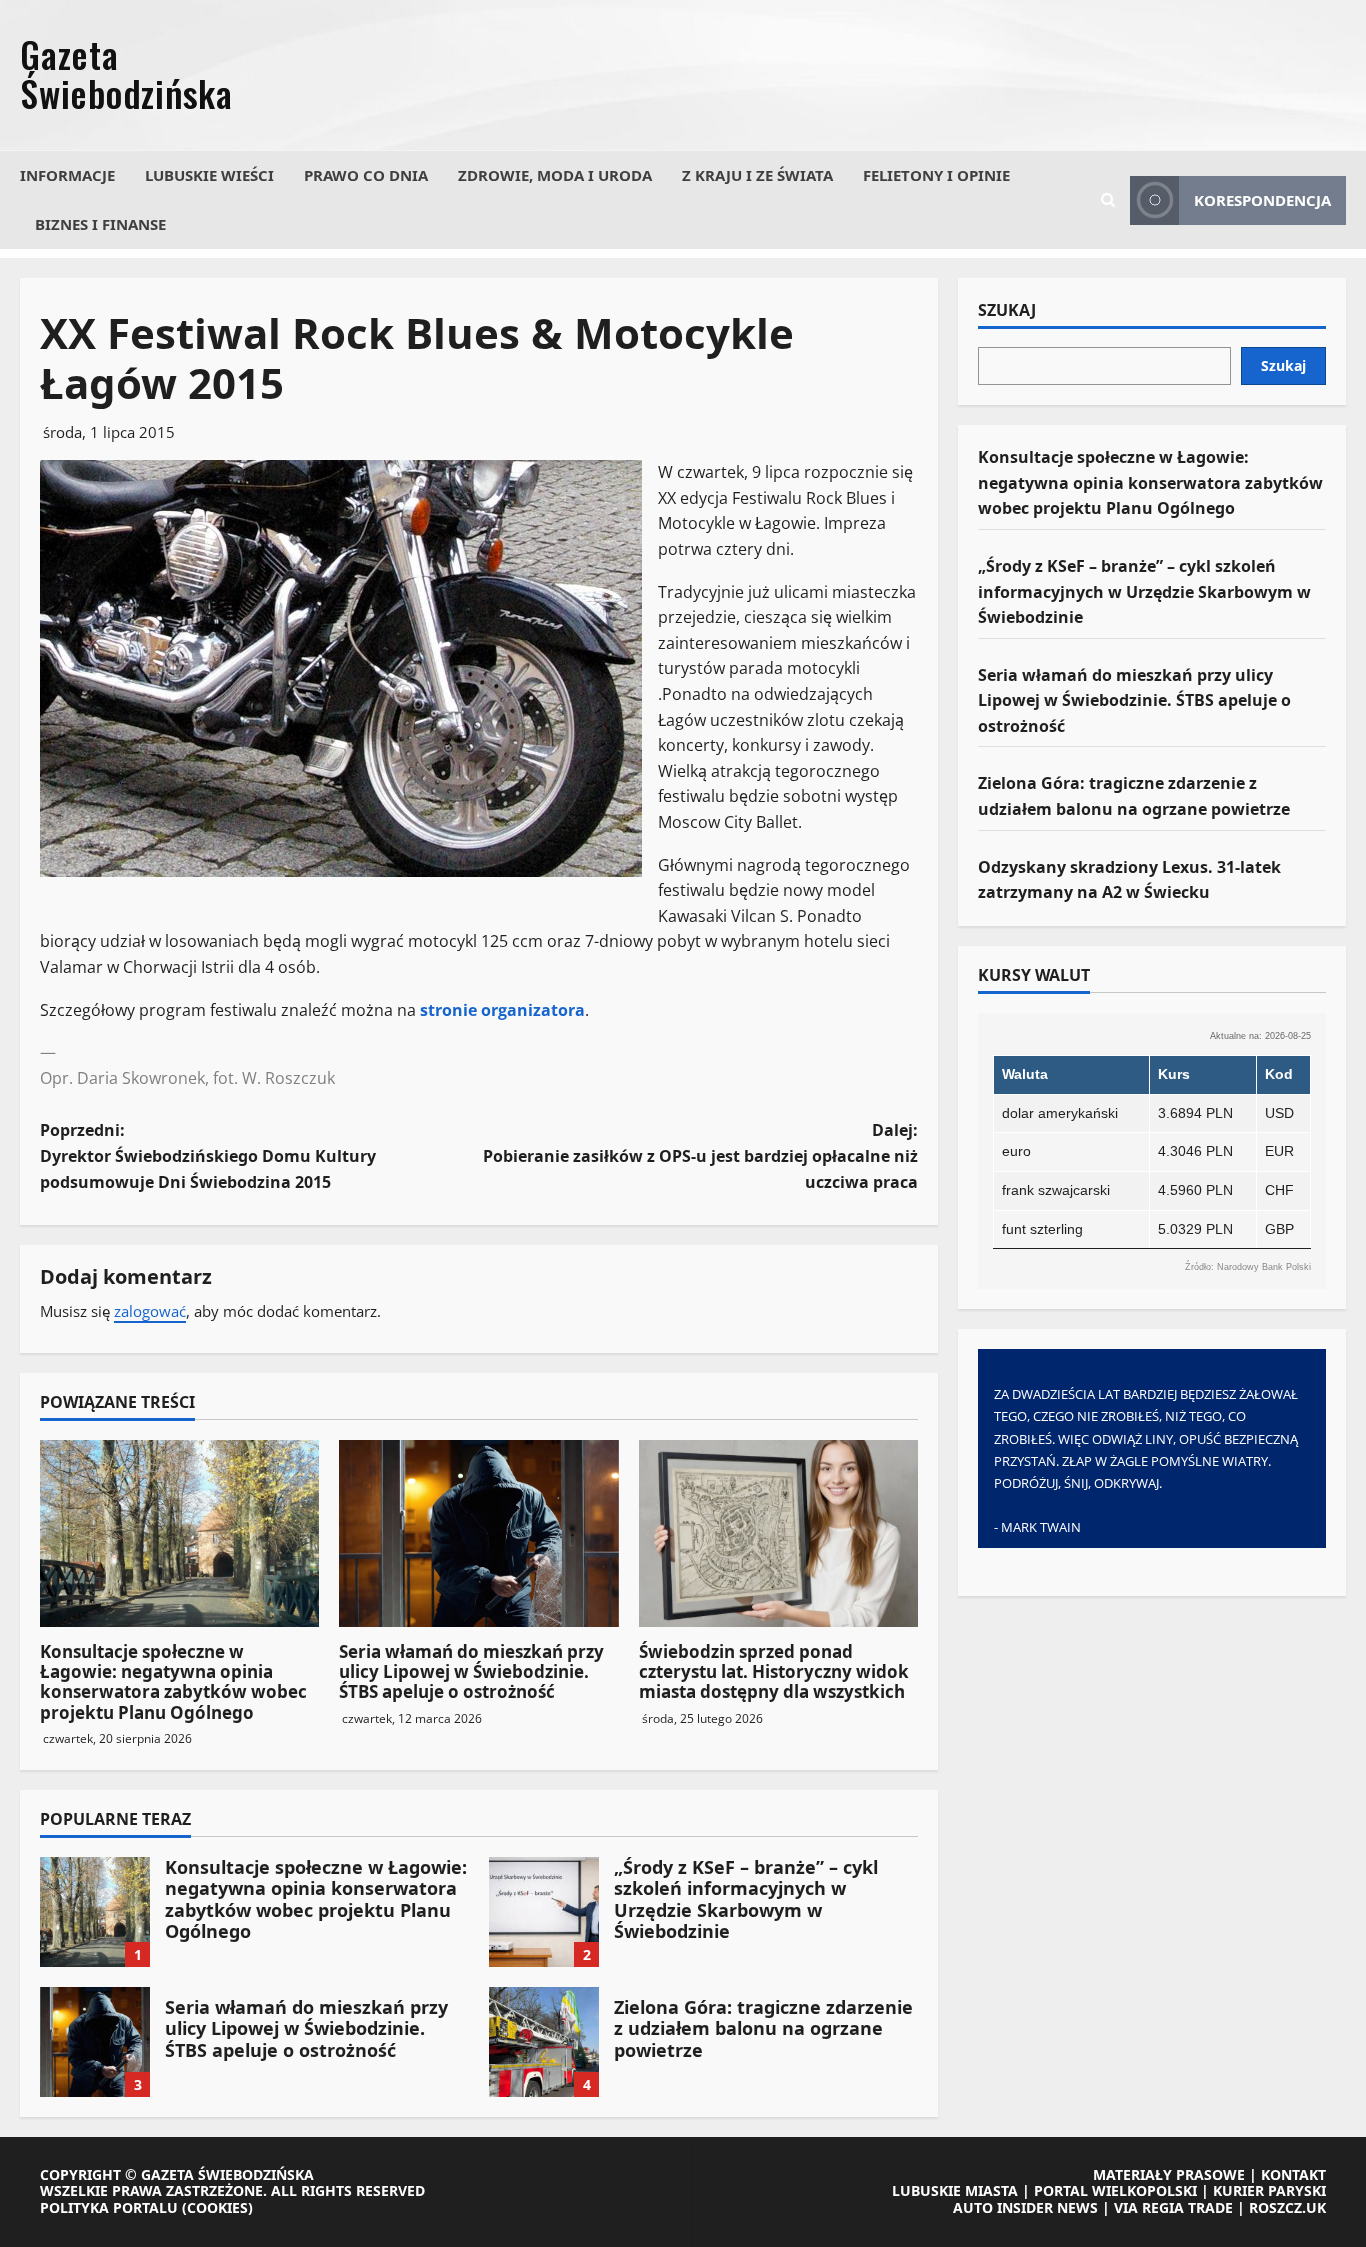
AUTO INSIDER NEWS (1025, 2207)
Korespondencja (1262, 200)
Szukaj (1007, 311)
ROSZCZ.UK (1287, 2207)
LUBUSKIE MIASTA (955, 2190)
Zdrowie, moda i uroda (555, 175)
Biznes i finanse (100, 224)
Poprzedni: (208, 1155)
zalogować (150, 1311)
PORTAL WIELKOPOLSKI (1115, 2190)
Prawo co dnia (366, 175)
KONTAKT (1293, 2174)
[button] (1108, 200)
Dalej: (700, 1155)
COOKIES (217, 2207)
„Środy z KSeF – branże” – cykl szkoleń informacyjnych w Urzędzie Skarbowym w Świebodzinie (544, 1912)
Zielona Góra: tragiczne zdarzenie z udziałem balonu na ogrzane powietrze (544, 2042)
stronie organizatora (502, 1010)
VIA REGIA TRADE (1173, 2207)
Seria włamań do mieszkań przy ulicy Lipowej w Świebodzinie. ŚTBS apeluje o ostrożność (471, 1672)
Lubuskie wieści (209, 175)
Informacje (67, 175)
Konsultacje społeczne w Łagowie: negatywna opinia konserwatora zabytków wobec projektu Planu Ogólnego (173, 1682)
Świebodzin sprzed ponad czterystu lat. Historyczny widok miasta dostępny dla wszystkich (774, 1672)
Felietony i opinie (936, 175)
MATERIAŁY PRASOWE (1169, 2174)
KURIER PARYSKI (1269, 2190)
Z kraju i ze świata (757, 175)
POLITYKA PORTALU (109, 2207)
